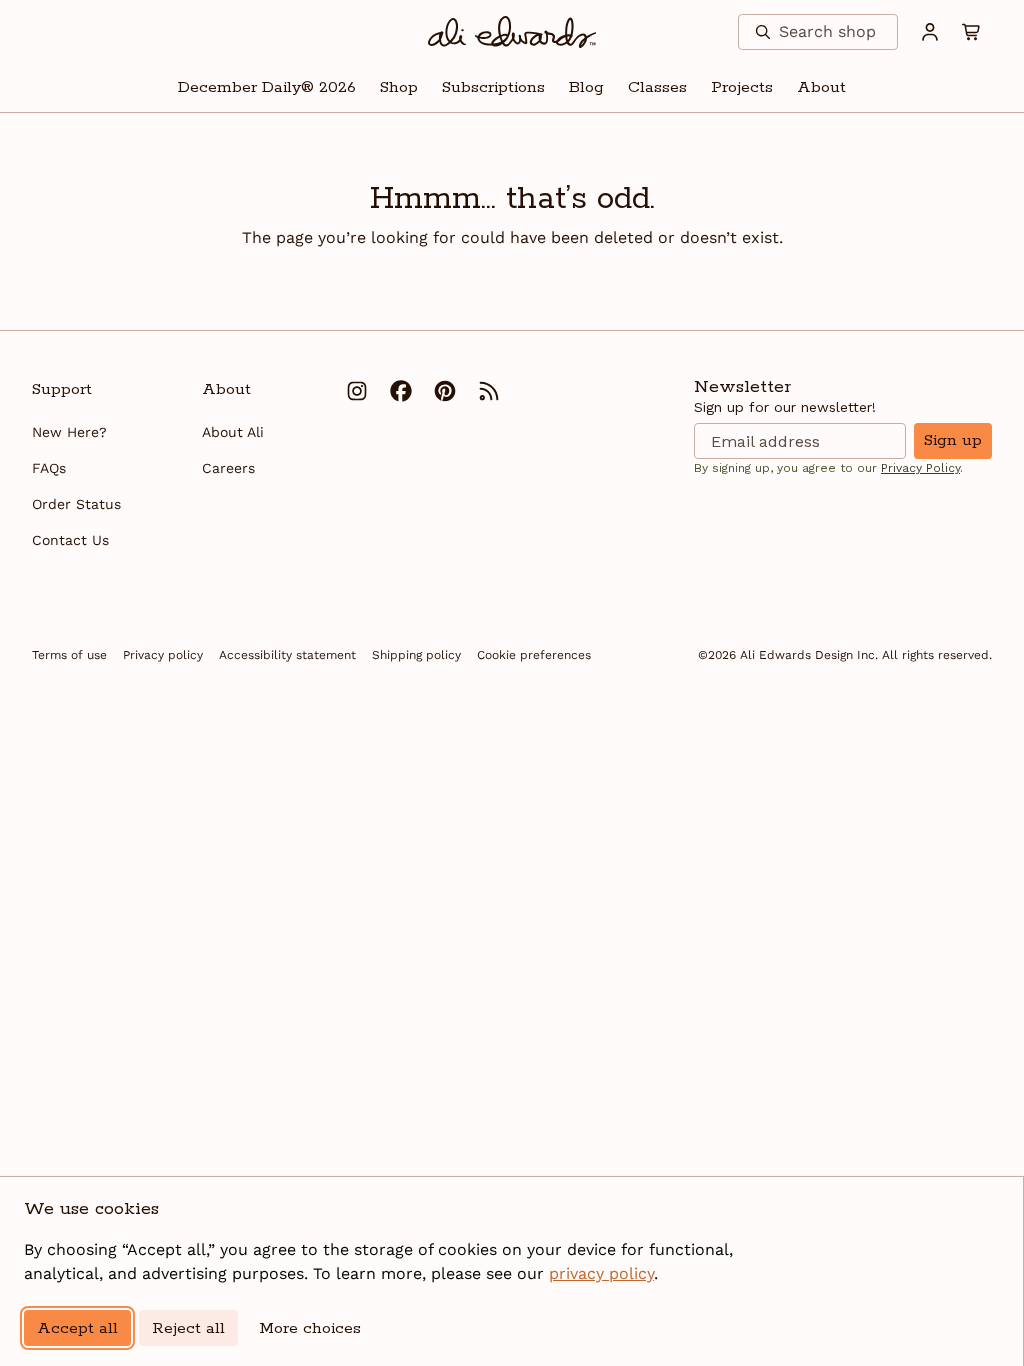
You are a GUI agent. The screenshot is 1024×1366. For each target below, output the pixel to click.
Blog (586, 87)
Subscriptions (493, 87)
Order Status (76, 504)
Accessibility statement (287, 655)
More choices (310, 1328)
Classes (657, 87)
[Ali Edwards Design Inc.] (512, 32)
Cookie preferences (534, 655)
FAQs (49, 468)
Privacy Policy (920, 468)
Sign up (953, 440)
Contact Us (70, 540)
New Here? (69, 432)
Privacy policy (163, 655)
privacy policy (601, 1273)
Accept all (77, 1328)
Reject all (188, 1328)
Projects (742, 87)
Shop (399, 87)
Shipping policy (416, 655)
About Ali (233, 432)
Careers (228, 468)
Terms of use (69, 655)
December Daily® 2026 (267, 87)
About (821, 87)
